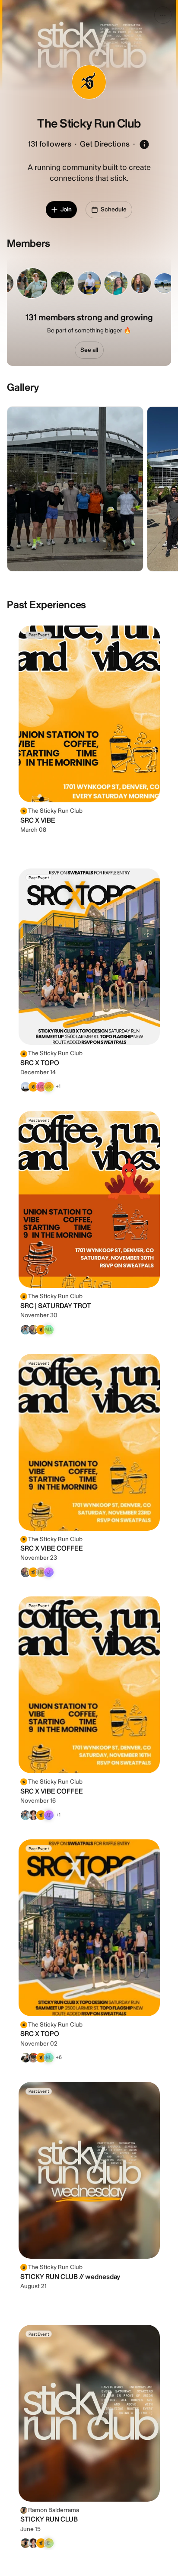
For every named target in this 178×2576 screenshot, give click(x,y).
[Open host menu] (163, 15)
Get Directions (105, 144)
